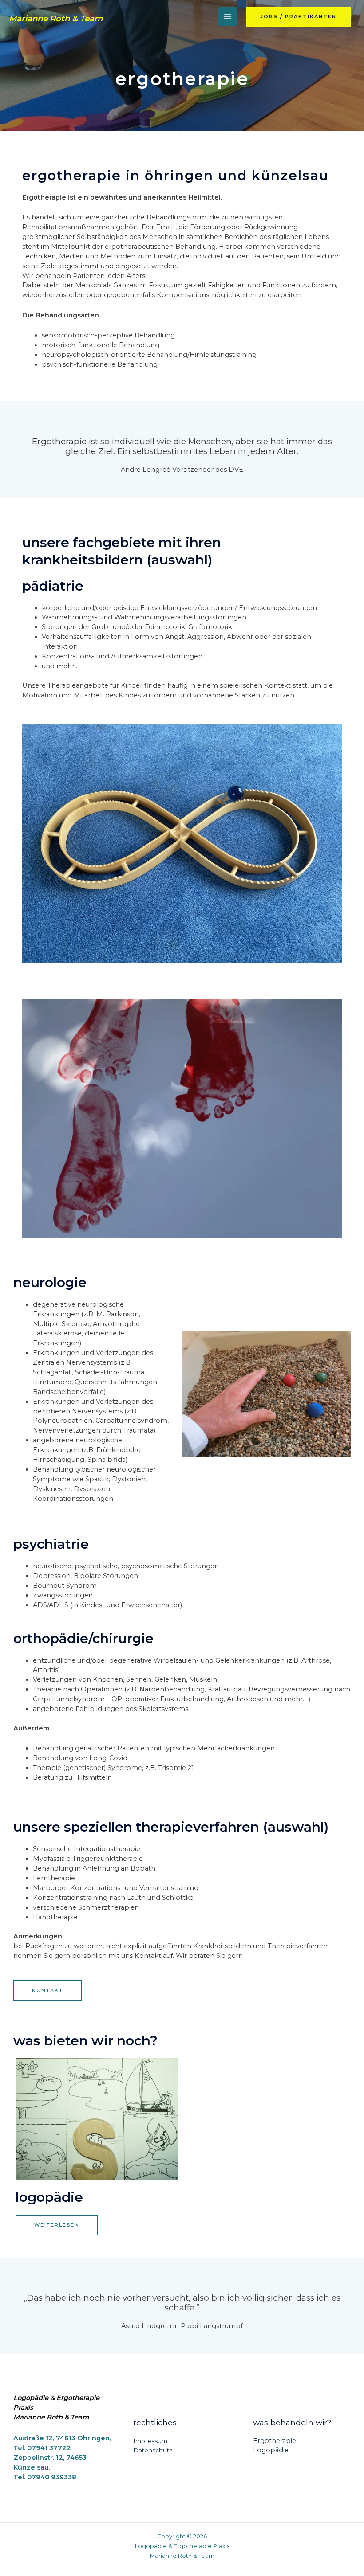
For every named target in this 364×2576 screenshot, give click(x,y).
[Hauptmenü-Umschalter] (228, 16)
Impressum (150, 2441)
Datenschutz (153, 2450)
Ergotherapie (275, 2441)
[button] (298, 17)
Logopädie (49, 2197)
